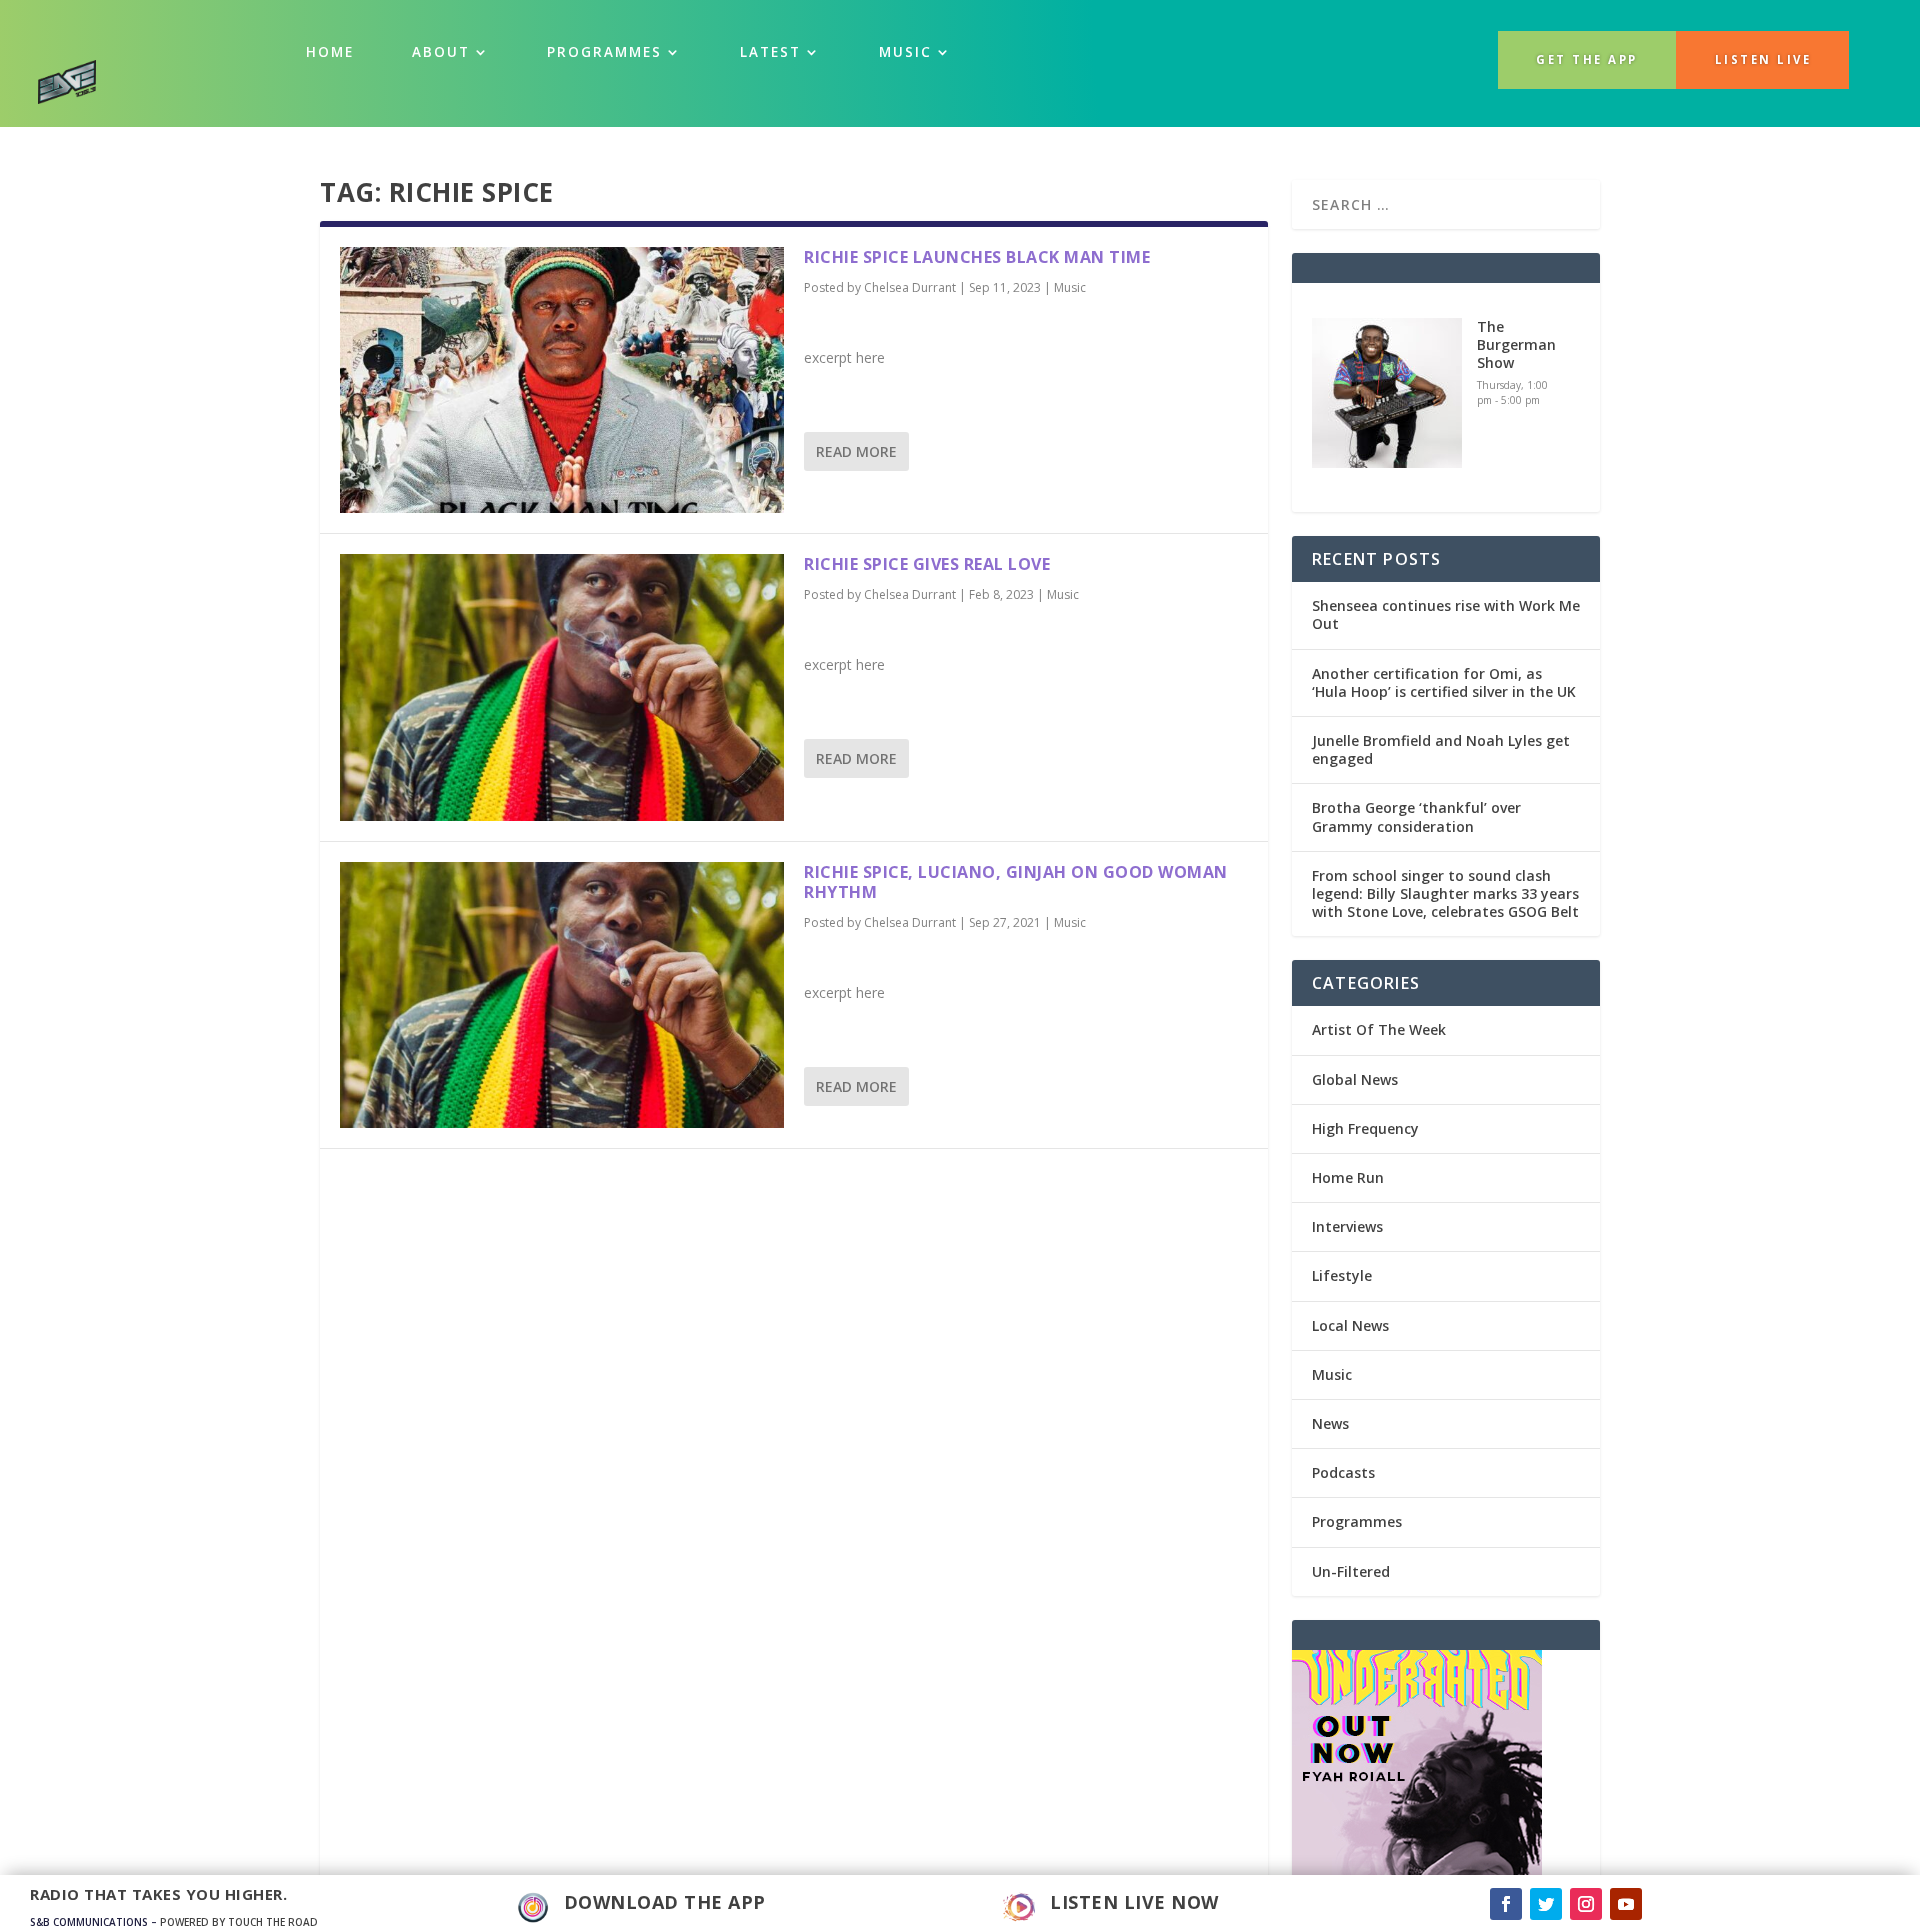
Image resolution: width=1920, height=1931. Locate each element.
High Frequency (1365, 1128)
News (1330, 1423)
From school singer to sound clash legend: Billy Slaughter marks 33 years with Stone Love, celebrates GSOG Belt (1445, 893)
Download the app (665, 1902)
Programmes (604, 52)
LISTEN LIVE (1763, 59)
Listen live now (1134, 1902)
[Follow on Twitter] (1546, 1904)
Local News (1350, 1325)
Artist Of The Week (1379, 1029)
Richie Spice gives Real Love (927, 564)
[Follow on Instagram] (1586, 1904)
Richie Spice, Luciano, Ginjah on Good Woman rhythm (1016, 882)
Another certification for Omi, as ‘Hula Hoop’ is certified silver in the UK (1444, 682)
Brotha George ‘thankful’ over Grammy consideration (1416, 816)
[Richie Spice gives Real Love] (562, 687)
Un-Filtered (1351, 1571)
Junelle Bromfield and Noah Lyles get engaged (1441, 749)
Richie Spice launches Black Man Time (977, 257)
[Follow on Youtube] (1626, 1904)
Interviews (1347, 1226)
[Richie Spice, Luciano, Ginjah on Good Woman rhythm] (562, 995)
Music (1070, 287)
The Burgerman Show (1516, 344)
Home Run (1348, 1177)
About (441, 52)
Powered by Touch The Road (239, 1922)
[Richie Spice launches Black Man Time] (562, 380)
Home (330, 52)
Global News (1355, 1079)
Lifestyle (1342, 1275)
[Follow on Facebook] (1506, 1904)
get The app (1587, 59)
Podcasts (1343, 1472)
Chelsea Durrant (910, 287)
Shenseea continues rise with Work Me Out (1446, 614)
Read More (856, 451)
